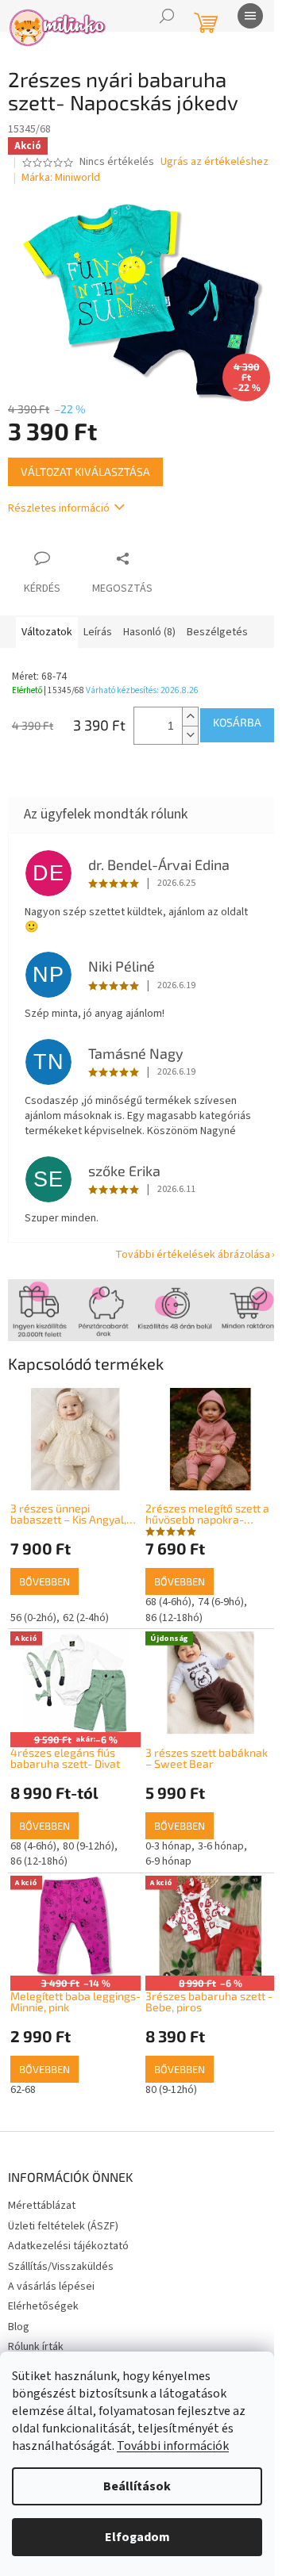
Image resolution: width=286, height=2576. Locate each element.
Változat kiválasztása (85, 471)
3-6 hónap (221, 1846)
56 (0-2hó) (33, 1618)
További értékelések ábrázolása (193, 1255)
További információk (173, 2446)
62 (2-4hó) (86, 1618)
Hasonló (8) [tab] (149, 632)
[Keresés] (167, 16)
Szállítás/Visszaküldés (61, 2267)
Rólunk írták (36, 2347)
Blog (19, 2327)
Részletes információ (59, 508)
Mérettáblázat (42, 2206)
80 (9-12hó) (89, 1846)
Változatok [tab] (47, 632)
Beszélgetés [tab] (217, 632)
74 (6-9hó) (221, 1602)
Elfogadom (137, 2537)
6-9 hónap (168, 1861)
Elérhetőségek (43, 2306)
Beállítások (137, 2486)
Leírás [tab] (98, 632)
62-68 (23, 2090)
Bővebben (44, 1581)
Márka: (61, 178)
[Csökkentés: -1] (190, 735)
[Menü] (250, 16)
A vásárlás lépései (51, 2287)
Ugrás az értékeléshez (214, 162)
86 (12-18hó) (174, 1618)
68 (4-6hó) (168, 1602)
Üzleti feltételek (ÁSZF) (63, 2226)
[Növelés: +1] (190, 717)
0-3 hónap (168, 1846)
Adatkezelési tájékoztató (68, 2246)
